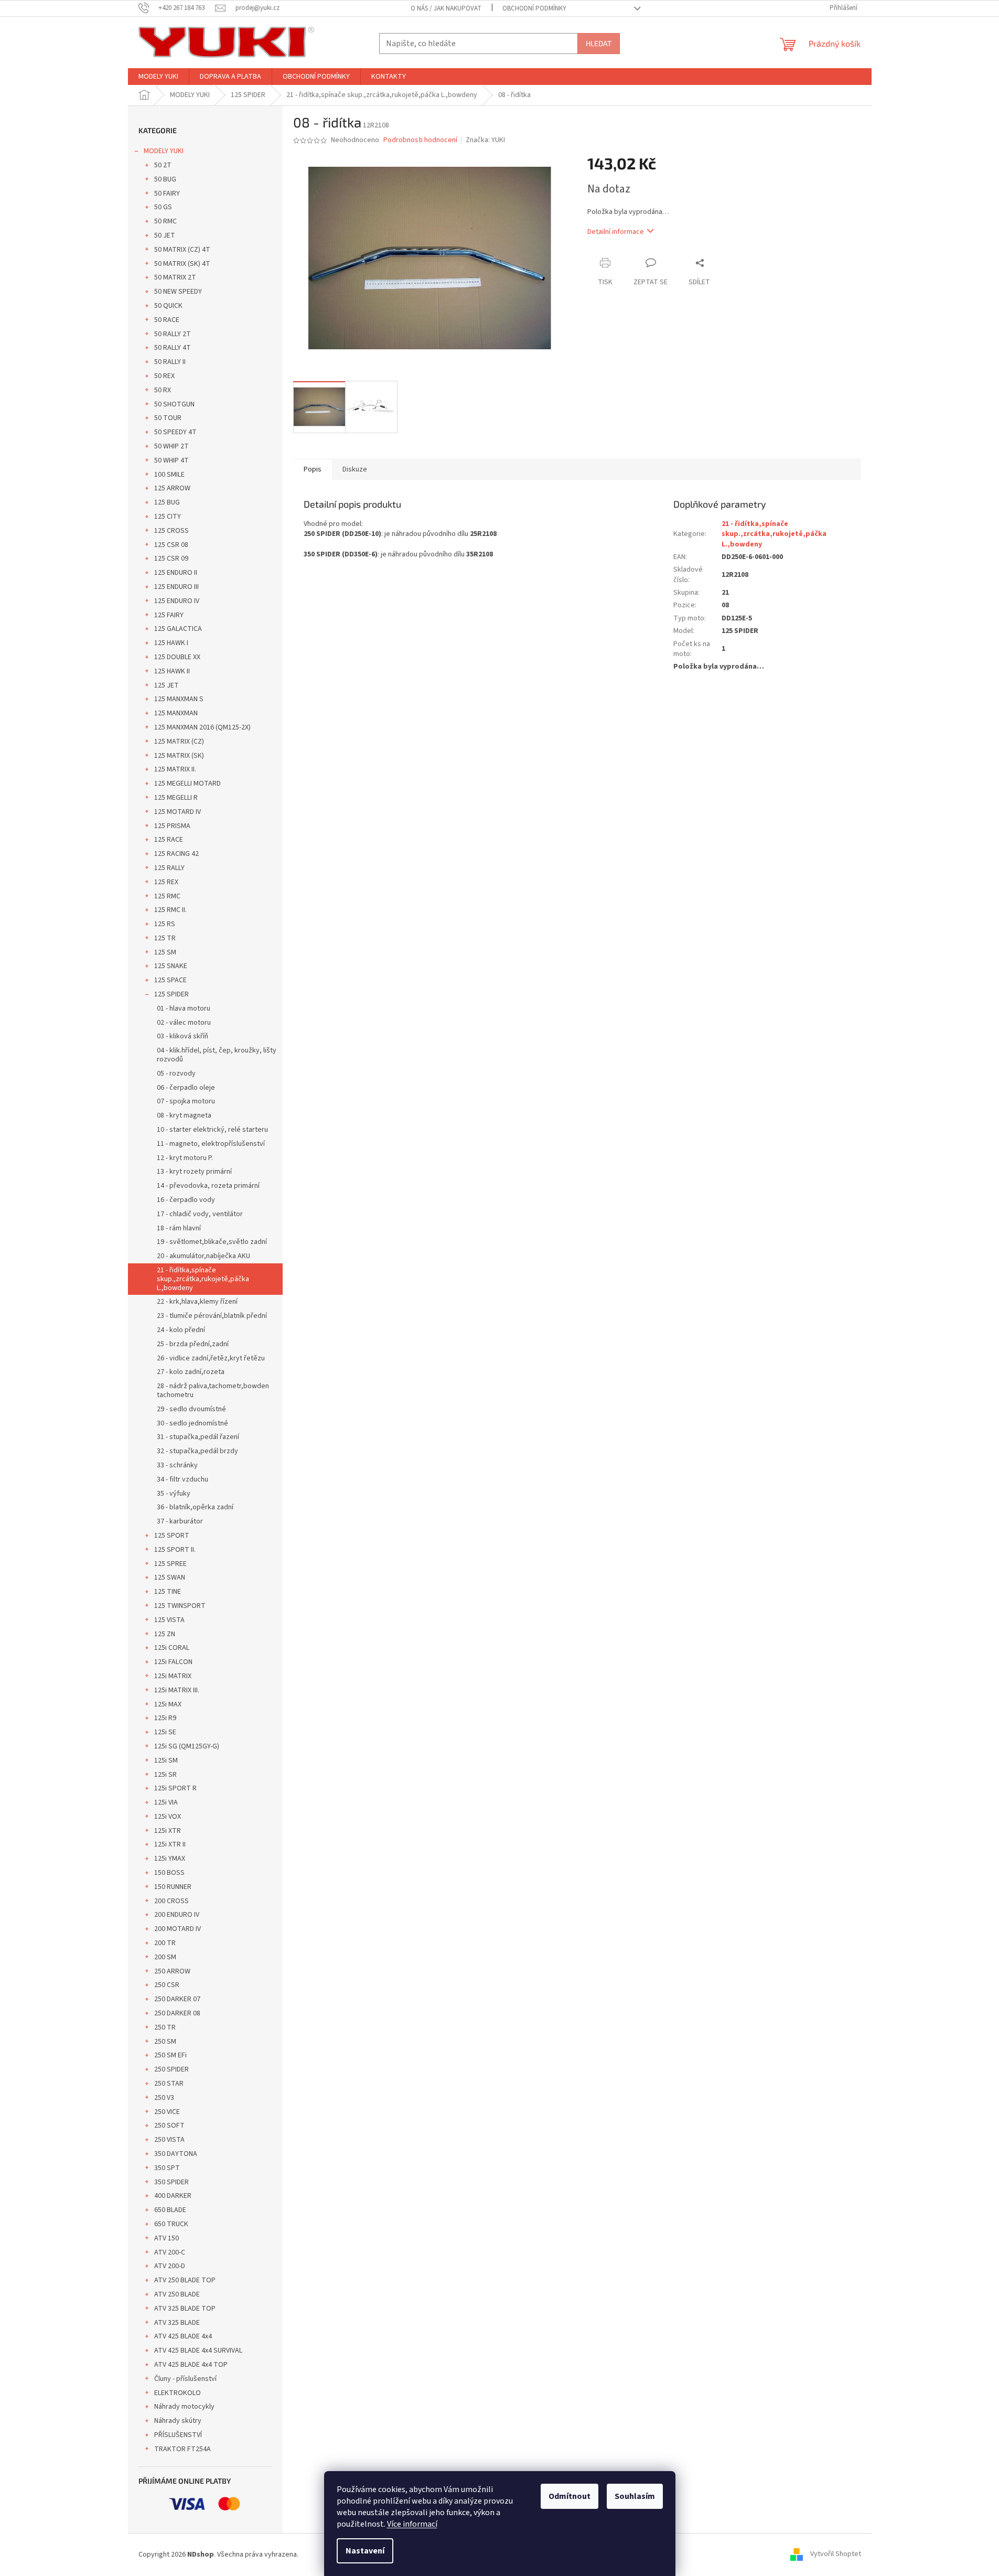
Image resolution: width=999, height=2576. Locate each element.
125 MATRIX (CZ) (179, 742)
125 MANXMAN (176, 713)
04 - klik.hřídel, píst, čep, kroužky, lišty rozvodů (217, 1055)
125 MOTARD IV (178, 812)
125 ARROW (172, 488)
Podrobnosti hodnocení (420, 140)
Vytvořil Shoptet (836, 2554)
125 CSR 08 (171, 545)
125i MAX (168, 1704)
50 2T (163, 165)
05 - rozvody (176, 1074)
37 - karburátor (180, 1521)
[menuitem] (158, 77)
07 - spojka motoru (186, 1101)
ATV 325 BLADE (177, 2323)
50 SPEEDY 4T (175, 432)
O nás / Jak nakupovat (446, 8)
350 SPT (167, 2168)
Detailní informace (616, 232)
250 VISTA (169, 2140)
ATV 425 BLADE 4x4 (183, 2336)
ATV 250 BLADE (177, 2294)
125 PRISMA (172, 826)
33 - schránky (177, 1465)
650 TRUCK (171, 2224)
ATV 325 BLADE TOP (185, 2309)
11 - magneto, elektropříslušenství (211, 1144)
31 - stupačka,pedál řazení (198, 1437)
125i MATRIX (173, 1676)
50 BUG (165, 179)
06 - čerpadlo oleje (186, 1088)
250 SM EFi (170, 2055)
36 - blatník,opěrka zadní (195, 1507)
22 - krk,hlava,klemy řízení (197, 1302)
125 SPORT (172, 1536)
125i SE (165, 1732)
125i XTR (168, 1831)
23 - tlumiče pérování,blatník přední (212, 1316)
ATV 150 (166, 2238)
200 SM (165, 1957)
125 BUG (167, 502)
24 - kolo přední (181, 1330)
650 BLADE (170, 2210)
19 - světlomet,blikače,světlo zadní (212, 1242)
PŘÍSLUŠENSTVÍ (178, 2435)
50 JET (165, 235)
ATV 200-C (170, 2252)
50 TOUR (168, 418)
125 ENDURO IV (177, 601)
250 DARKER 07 (177, 1999)
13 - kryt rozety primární (194, 1172)
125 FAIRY (169, 615)
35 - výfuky (174, 1494)
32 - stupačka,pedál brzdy (197, 1451)
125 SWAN (170, 1577)
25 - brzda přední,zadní (193, 1344)
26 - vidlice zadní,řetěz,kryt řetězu (211, 1358)
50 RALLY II (170, 362)
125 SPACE (170, 980)
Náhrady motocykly (184, 2407)
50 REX (164, 376)
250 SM (165, 2042)
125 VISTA (169, 1620)
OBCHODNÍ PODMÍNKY (534, 8)
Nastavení (365, 2551)
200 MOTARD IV (178, 1929)
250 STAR (169, 2084)
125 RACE (169, 840)
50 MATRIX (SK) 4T (182, 264)
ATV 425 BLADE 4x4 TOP (191, 2365)
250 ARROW (172, 1971)
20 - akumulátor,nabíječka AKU (203, 1256)
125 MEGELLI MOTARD (187, 783)
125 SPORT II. (175, 1550)
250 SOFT (169, 2126)
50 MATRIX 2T (175, 277)
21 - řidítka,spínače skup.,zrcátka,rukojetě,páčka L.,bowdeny (203, 1279)
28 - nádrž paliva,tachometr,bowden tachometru (213, 1391)
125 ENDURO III (176, 587)
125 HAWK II (172, 671)
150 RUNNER (173, 1887)
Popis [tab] (313, 469)
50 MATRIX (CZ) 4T (182, 250)
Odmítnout (570, 2496)
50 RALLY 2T (173, 334)
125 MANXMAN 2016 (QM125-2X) (202, 727)
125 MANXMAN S (179, 699)
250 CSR (167, 1985)
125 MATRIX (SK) (179, 756)
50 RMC (165, 221)
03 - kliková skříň (182, 1036)
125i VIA (166, 1802)
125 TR (165, 938)
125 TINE (168, 1592)
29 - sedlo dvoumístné (191, 1409)
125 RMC (167, 896)
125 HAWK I (171, 643)
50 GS (163, 207)
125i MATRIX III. (177, 1690)
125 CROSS (171, 531)
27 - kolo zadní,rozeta (191, 1372)
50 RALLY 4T (173, 348)
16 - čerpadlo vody (186, 1200)
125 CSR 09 (171, 559)
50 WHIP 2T (171, 446)
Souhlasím (635, 2496)
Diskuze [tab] (355, 469)
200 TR (165, 1943)
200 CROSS (171, 1901)
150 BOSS (169, 1873)
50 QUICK (168, 306)
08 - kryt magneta (184, 1115)
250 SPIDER (171, 2069)
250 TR (165, 2027)
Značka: (485, 140)
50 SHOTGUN (174, 404)
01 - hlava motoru (184, 1008)
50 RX (163, 390)
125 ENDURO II (176, 573)
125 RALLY (169, 868)
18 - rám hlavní (179, 1228)
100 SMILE (169, 475)
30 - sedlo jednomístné (192, 1423)
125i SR (165, 1775)
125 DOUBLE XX (177, 657)
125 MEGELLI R (176, 798)
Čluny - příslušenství (185, 2379)
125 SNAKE (171, 966)
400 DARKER (173, 2196)
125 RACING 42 (176, 854)
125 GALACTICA (178, 629)
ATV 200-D (170, 2266)
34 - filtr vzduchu (182, 1479)
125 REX (166, 882)
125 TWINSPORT (180, 1606)
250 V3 (164, 2098)
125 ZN (165, 1634)
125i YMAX (170, 1859)
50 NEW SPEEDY (178, 292)
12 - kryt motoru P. (185, 1158)
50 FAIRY (167, 194)
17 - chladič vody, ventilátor (200, 1214)
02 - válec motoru (184, 1023)
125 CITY (168, 517)
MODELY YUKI (164, 151)
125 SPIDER (171, 994)
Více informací (412, 2524)
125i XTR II (170, 1844)
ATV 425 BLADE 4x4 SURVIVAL (198, 2350)
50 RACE (167, 320)
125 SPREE (170, 1564)
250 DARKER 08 (177, 2013)
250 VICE (167, 2112)
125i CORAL (172, 1648)
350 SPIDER (171, 2182)
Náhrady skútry (178, 2421)
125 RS (165, 924)
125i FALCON (173, 1662)
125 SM (165, 952)
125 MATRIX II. (175, 769)
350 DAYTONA (176, 2154)
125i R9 (165, 1718)
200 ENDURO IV (177, 1915)
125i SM (166, 1761)
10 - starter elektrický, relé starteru (212, 1130)
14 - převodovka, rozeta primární (208, 1186)
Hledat (599, 43)
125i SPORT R (175, 1788)
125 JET (166, 685)
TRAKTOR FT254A (182, 2449)
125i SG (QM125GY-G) (187, 1746)
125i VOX (168, 1817)
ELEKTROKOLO (178, 2393)
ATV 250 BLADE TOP (185, 2280)
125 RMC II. (170, 910)
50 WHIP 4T (171, 460)
